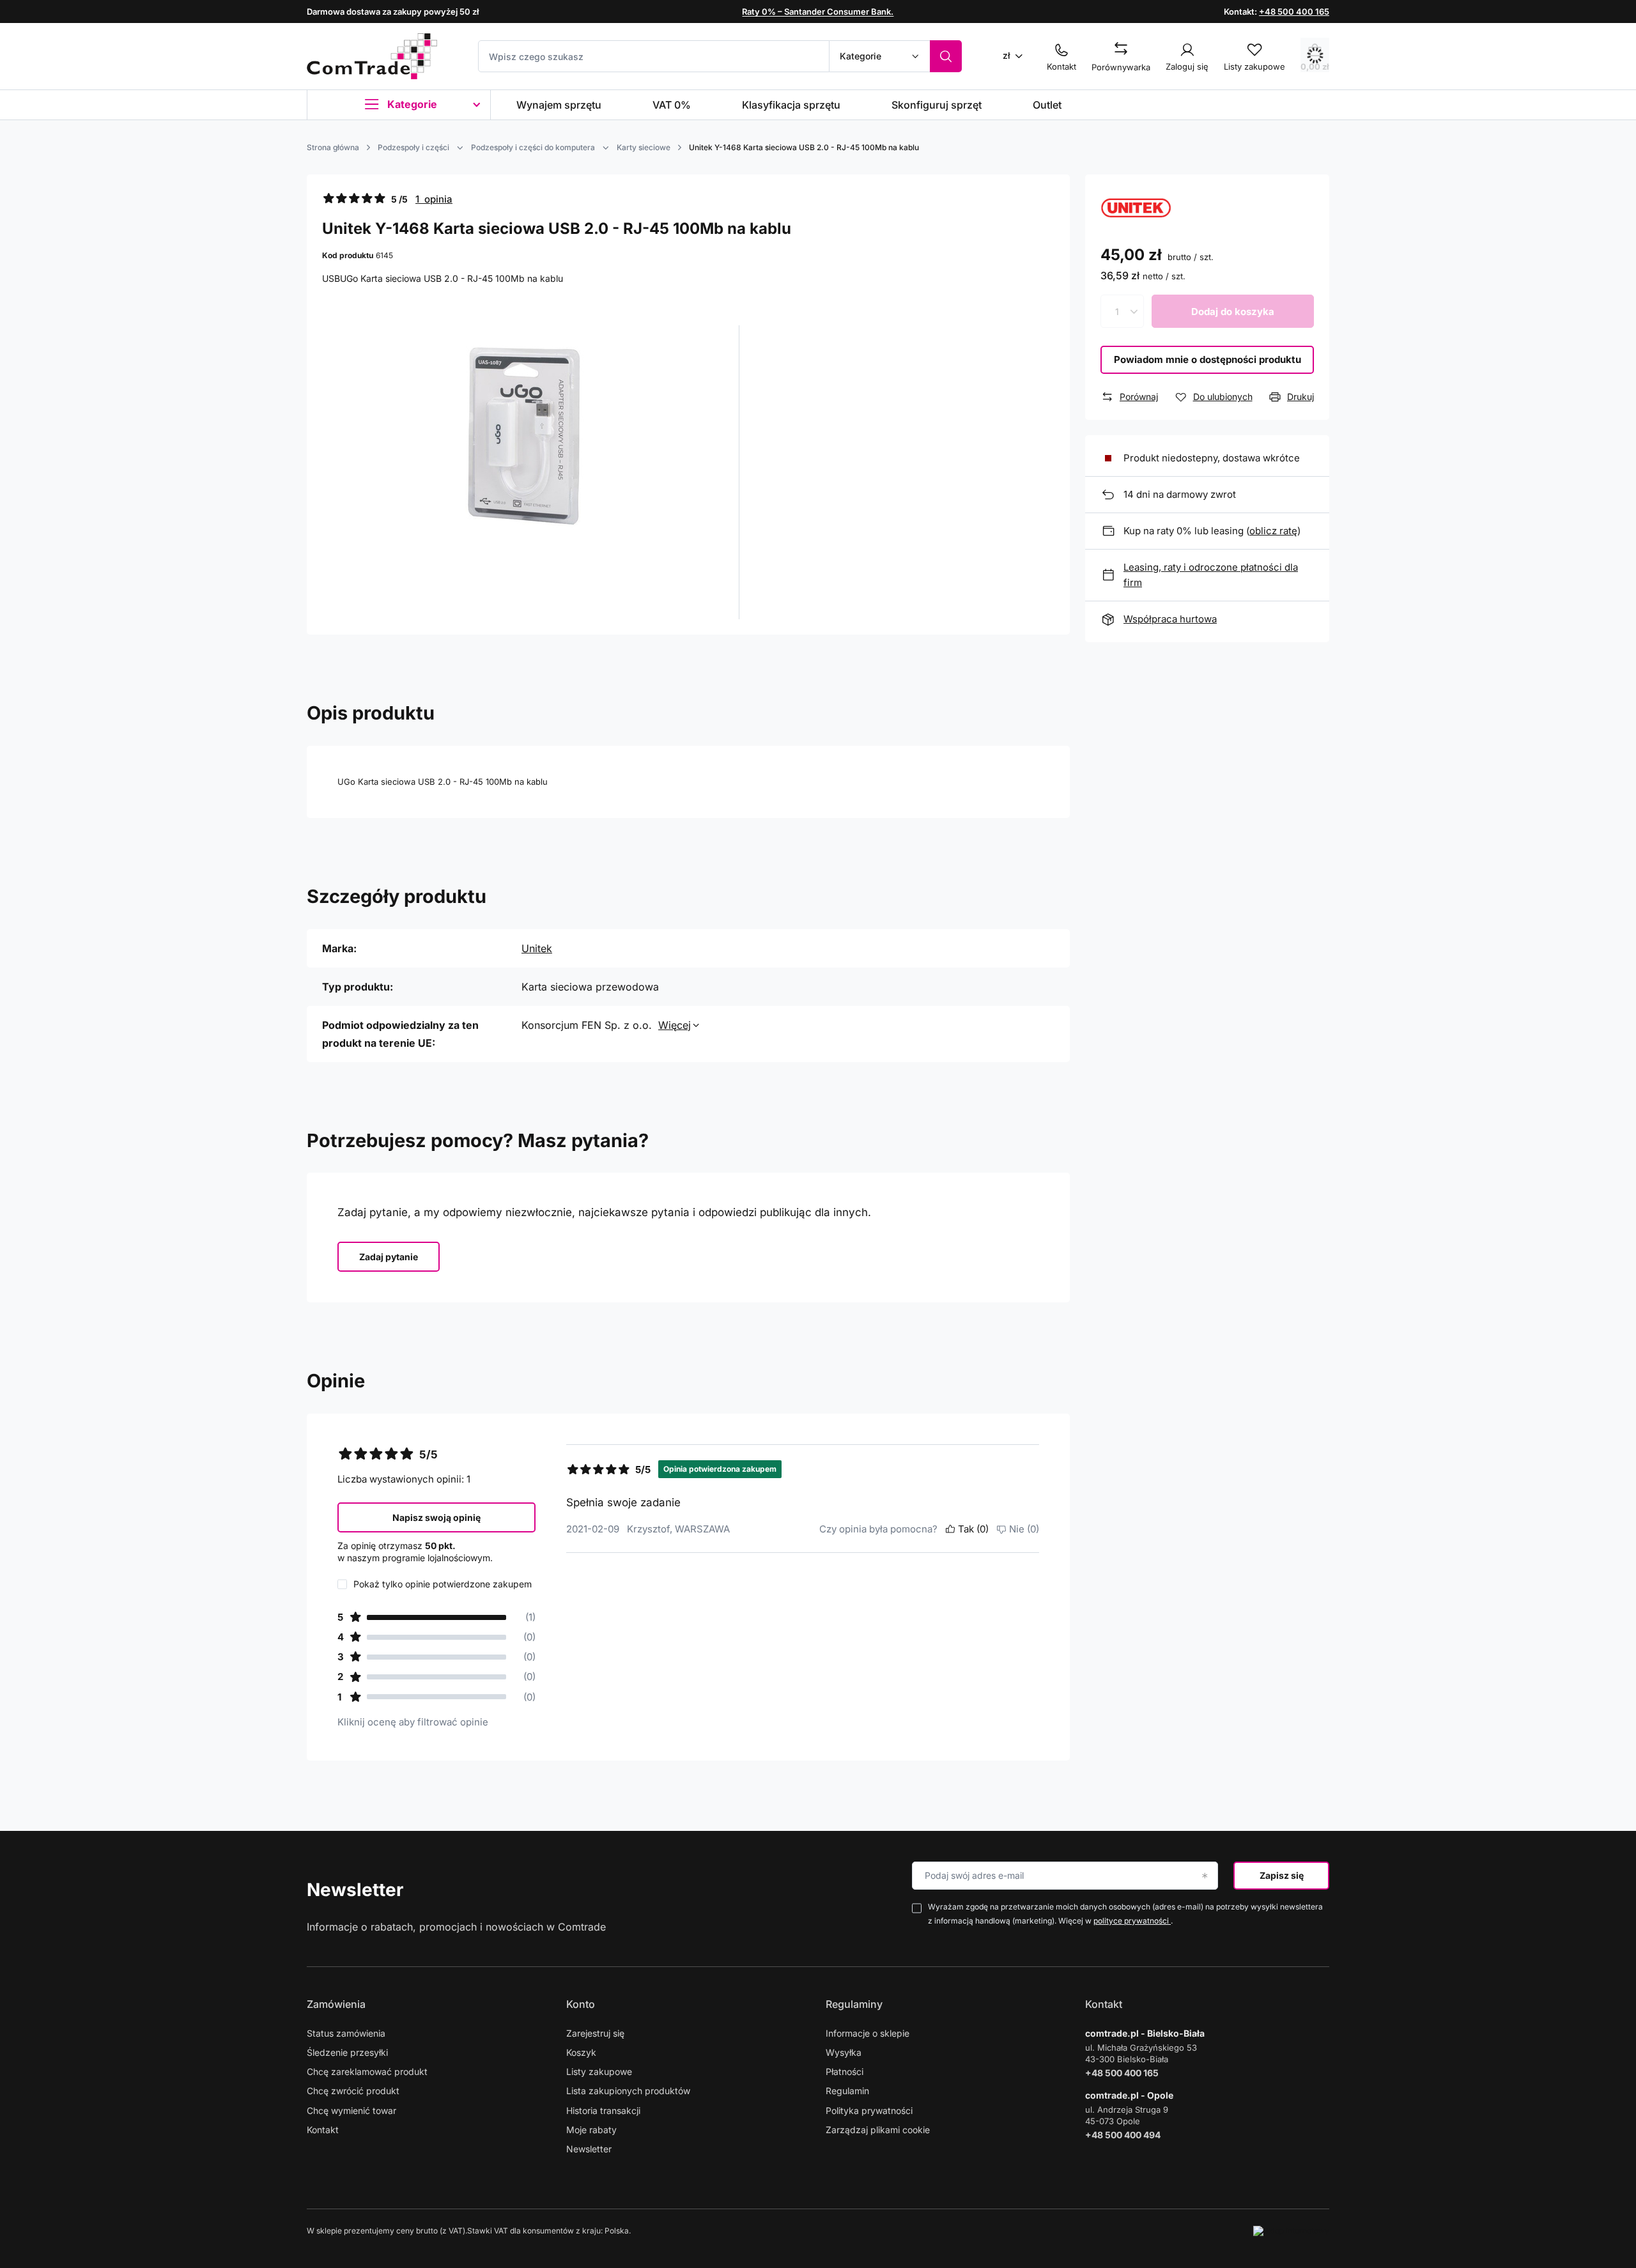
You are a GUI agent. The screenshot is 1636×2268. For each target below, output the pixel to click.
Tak (973, 1529)
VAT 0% (672, 105)
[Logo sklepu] (372, 56)
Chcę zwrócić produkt (353, 2091)
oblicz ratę (1273, 531)
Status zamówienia (346, 2033)
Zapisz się (1282, 1875)
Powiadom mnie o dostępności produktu (1208, 359)
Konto (581, 2004)
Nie (1024, 1529)
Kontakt (323, 2130)
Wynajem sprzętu (559, 105)
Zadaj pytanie (389, 1257)
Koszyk (581, 2052)
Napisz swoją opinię (436, 1517)
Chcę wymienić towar (351, 2110)
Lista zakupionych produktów (628, 2091)
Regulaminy (854, 2004)
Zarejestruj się (595, 2033)
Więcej (675, 1025)
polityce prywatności (1132, 1921)
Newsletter (355, 1890)
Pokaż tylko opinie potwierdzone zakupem (443, 1584)
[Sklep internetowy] (1291, 2231)
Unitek (537, 948)
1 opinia (434, 199)
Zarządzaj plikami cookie (878, 2130)
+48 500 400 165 (1294, 12)
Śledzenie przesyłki (347, 2052)
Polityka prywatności (869, 2110)
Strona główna (333, 147)
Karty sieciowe (644, 147)
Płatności (845, 2071)
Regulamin (847, 2091)
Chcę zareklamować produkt (367, 2071)
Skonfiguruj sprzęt (937, 105)
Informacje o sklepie (868, 2033)
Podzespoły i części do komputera (533, 147)
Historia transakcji (603, 2110)
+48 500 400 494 (1123, 2135)
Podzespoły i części (413, 147)
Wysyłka (844, 2052)
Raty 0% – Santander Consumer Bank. (818, 12)
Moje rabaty (591, 2130)
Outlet (1047, 105)
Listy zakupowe (599, 2071)
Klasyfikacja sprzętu (791, 105)
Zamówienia (336, 2004)
